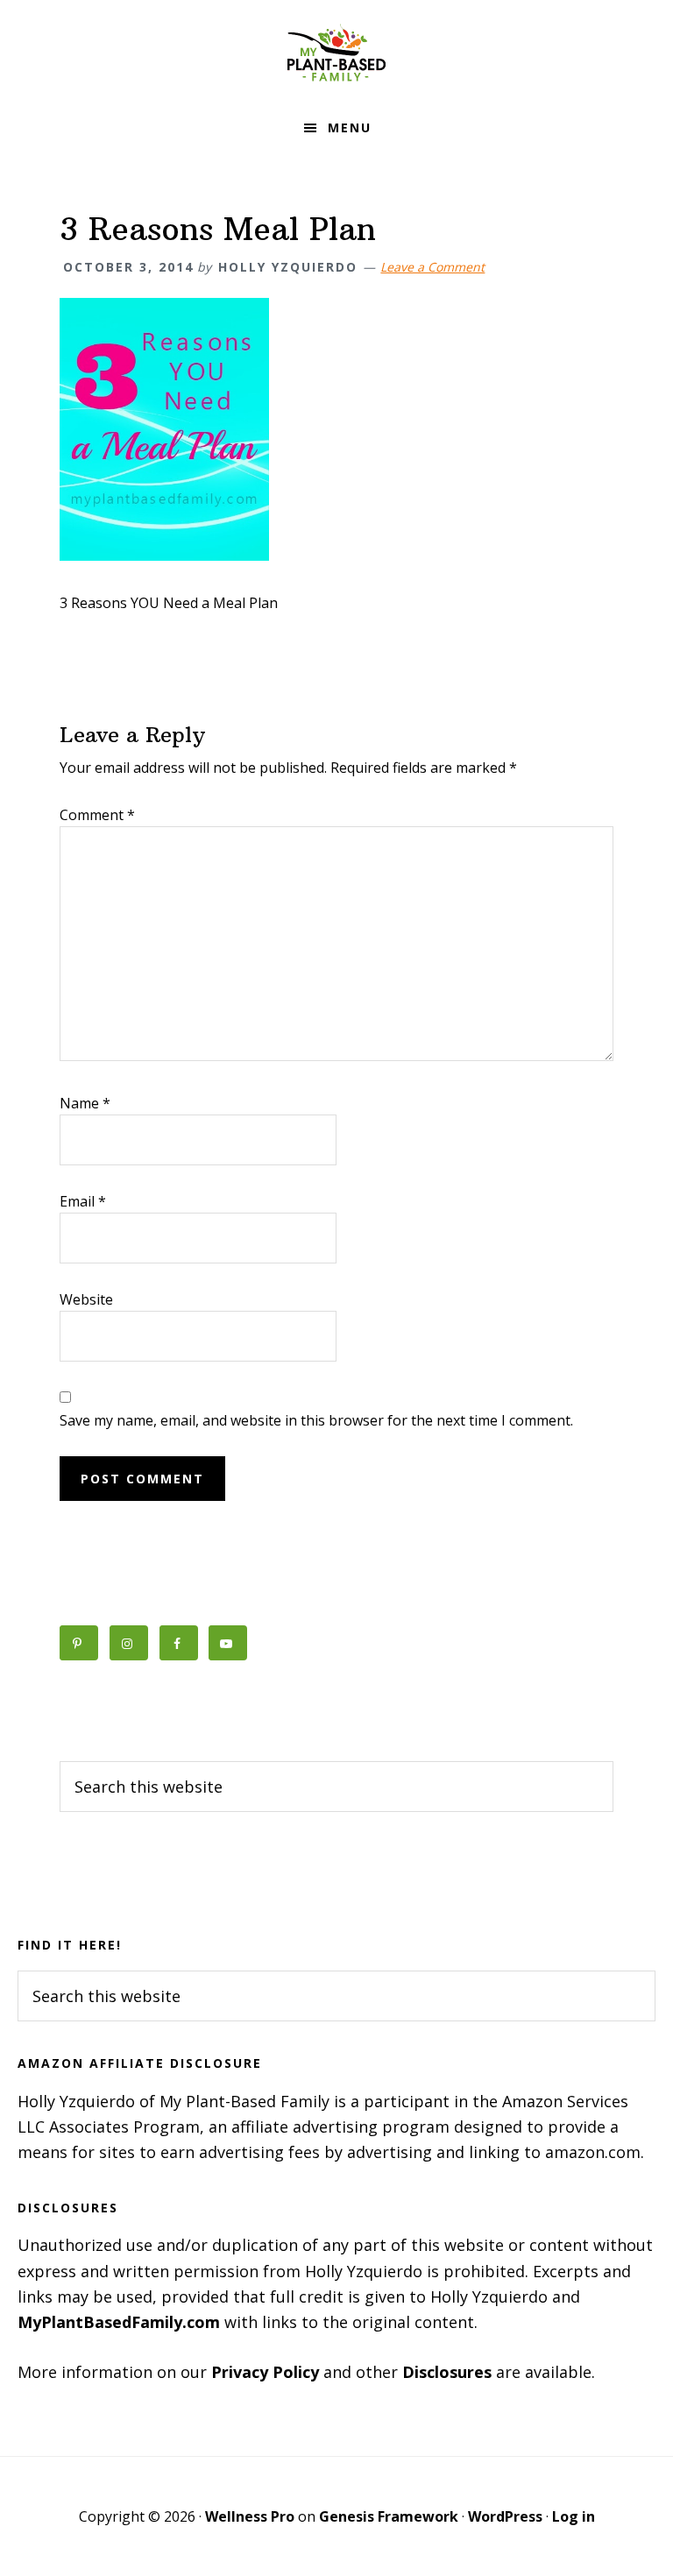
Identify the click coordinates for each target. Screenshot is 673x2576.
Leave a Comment (432, 267)
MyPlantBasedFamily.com (119, 2322)
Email (83, 1201)
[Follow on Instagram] (129, 1643)
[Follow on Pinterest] (79, 1643)
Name (85, 1103)
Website (86, 1299)
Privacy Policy (265, 2372)
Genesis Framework (389, 2516)
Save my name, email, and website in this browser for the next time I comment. (316, 1420)
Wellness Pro (250, 2516)
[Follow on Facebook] (179, 1643)
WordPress (505, 2516)
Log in (574, 2516)
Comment (97, 815)
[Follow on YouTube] (228, 1643)
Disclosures (447, 2372)
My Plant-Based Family (336, 53)
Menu (350, 127)
